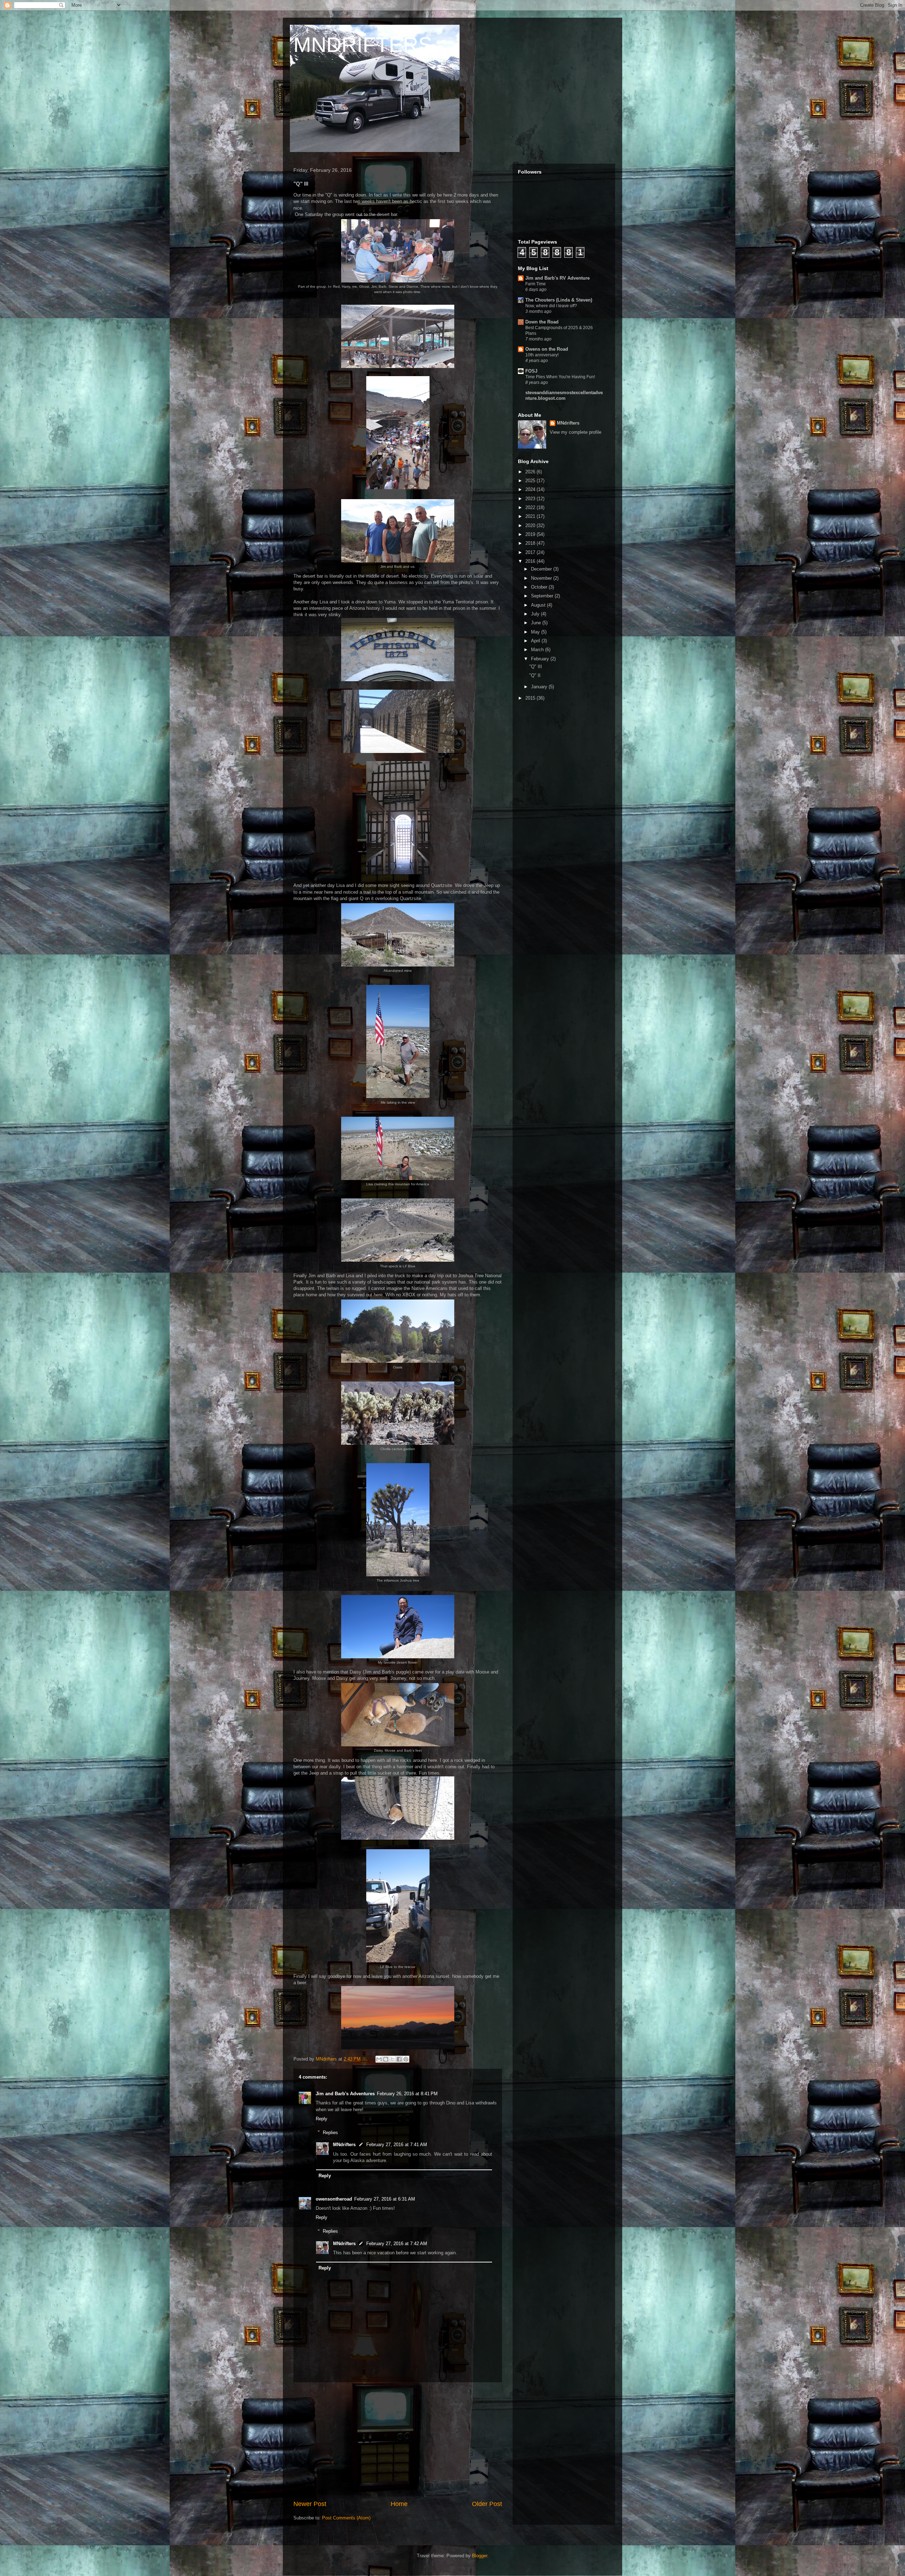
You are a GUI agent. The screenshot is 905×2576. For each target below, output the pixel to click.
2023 (531, 499)
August (539, 605)
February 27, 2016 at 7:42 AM (397, 2244)
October (540, 587)
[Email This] (379, 2059)
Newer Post (310, 2504)
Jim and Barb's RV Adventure (557, 278)
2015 (531, 698)
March (538, 650)
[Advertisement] (398, 2441)
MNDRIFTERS (363, 45)
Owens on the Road (547, 349)
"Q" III (536, 667)
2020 (531, 525)
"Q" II (535, 675)
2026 (531, 472)
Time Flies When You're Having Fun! (560, 377)
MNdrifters (344, 2145)
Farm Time (536, 284)
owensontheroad (334, 2199)
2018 (531, 543)
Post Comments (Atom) (346, 2518)
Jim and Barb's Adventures (345, 2094)
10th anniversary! (542, 355)
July (536, 614)
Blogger (480, 2556)
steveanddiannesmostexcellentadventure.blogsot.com (564, 395)
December (542, 569)
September (543, 596)
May (536, 632)
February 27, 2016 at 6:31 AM (385, 2199)
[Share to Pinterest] (406, 2059)
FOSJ (531, 371)
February (541, 659)
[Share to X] (392, 2059)
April (536, 641)
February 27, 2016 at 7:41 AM (397, 2145)
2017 (531, 552)
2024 (531, 489)
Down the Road (542, 322)
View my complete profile (576, 432)
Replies (330, 2132)
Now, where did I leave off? (551, 306)
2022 (531, 507)
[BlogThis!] (386, 2059)
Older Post (487, 2504)
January (540, 687)
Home (399, 2504)
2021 (531, 516)
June (537, 623)
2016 (531, 561)
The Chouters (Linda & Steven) (559, 300)
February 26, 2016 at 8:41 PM (407, 2094)
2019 (531, 534)
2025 (531, 481)
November (542, 578)
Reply (322, 2119)
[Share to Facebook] (399, 2059)
